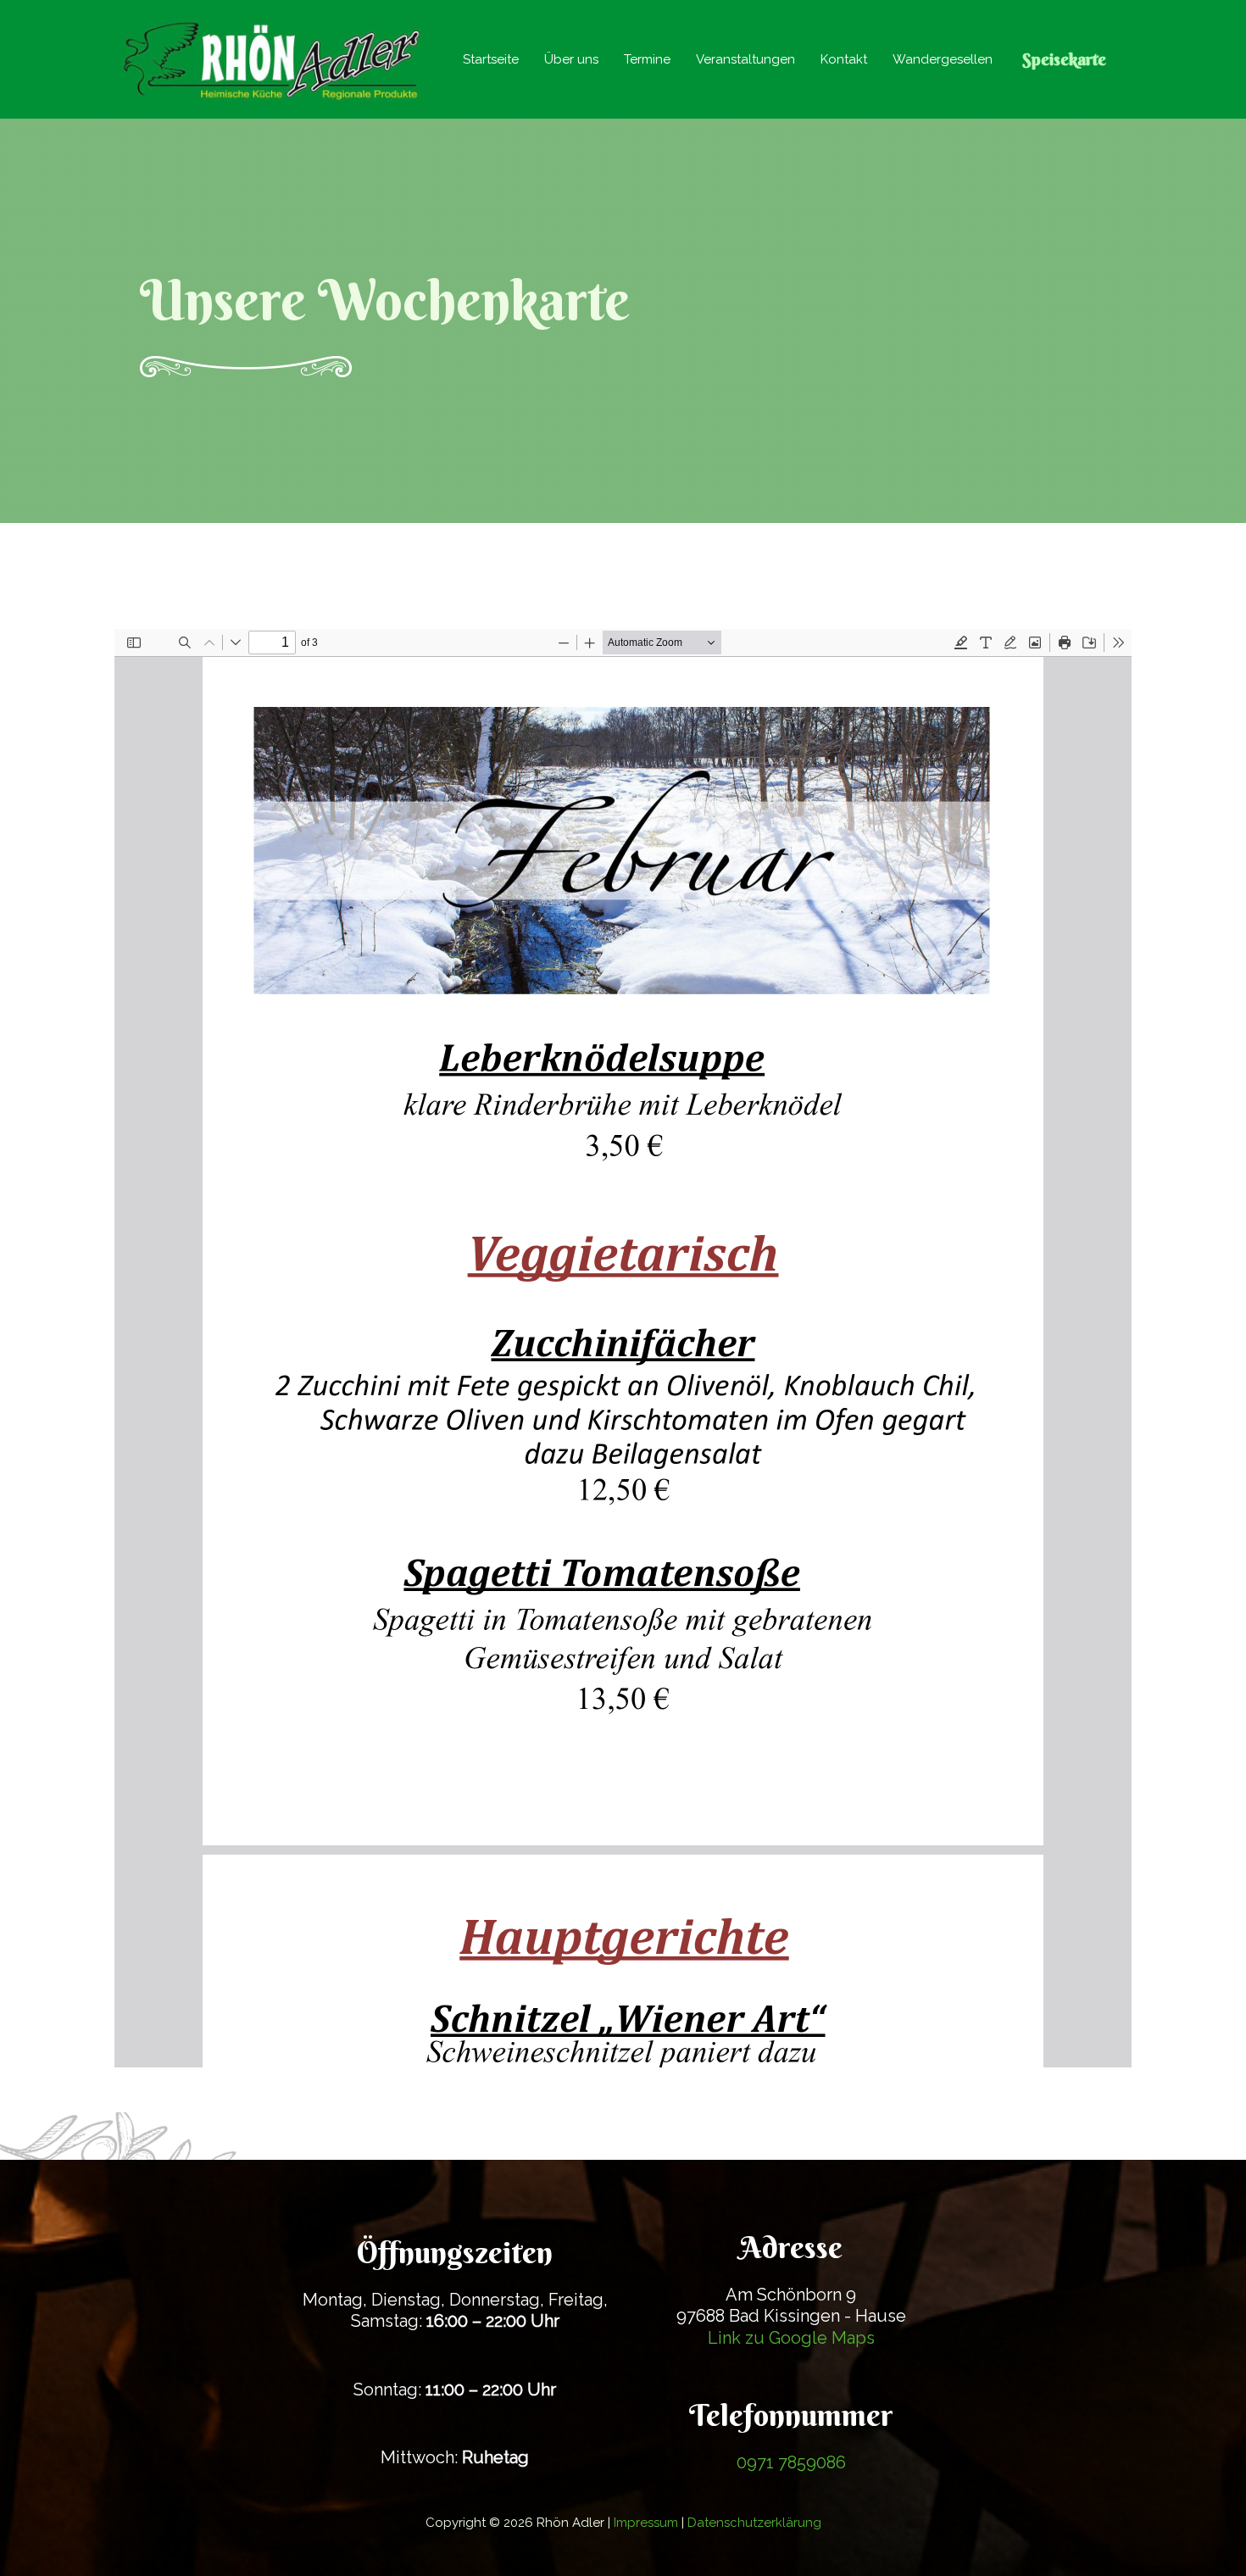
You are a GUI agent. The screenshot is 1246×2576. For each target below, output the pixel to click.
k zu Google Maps (803, 2338)
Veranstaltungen (745, 59)
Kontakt (844, 59)
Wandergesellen (943, 59)
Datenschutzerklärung (754, 2523)
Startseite (491, 59)
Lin (720, 2338)
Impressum (646, 2523)
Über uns (571, 59)
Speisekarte (1064, 59)
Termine (647, 59)
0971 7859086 (791, 2462)
